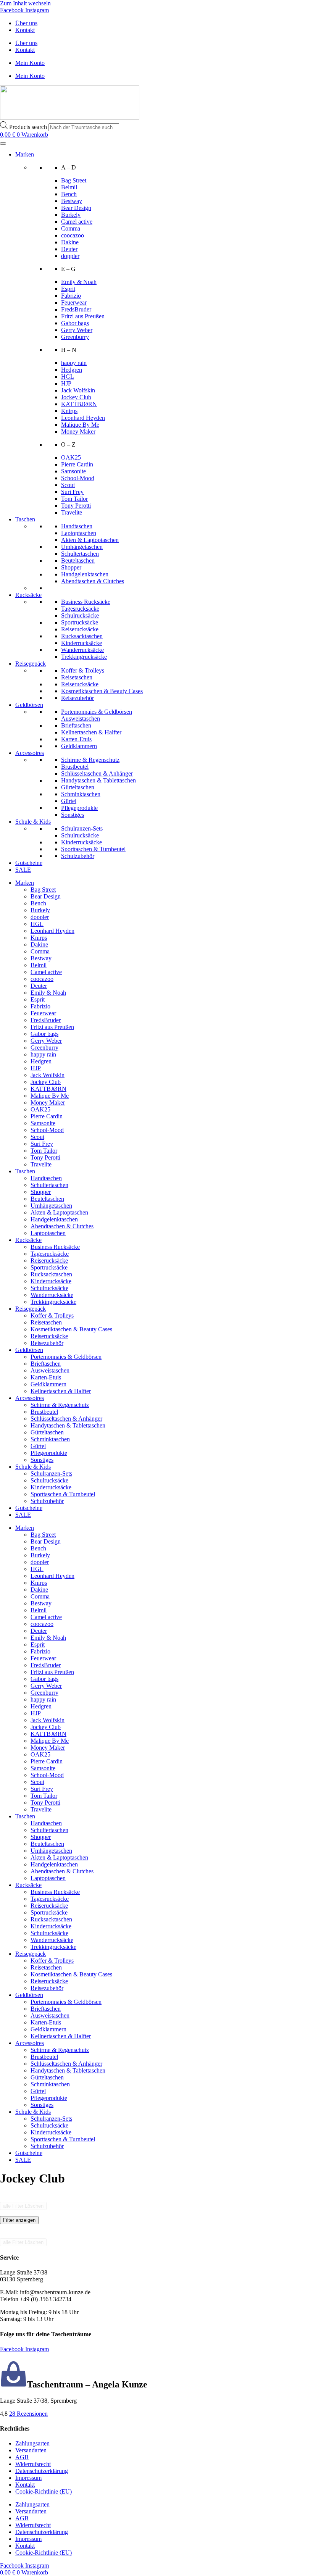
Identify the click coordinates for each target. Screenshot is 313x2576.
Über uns (26, 23)
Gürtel (69, 801)
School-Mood (78, 478)
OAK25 (71, 457)
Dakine (70, 242)
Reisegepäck (31, 664)
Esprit (68, 289)
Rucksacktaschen (82, 636)
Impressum (28, 2478)
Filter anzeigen (19, 2220)
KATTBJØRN (79, 404)
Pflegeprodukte (79, 808)
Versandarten (31, 2450)
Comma (71, 228)
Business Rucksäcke (86, 602)
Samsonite (73, 471)
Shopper (71, 567)
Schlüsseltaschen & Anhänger (97, 773)
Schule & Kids (33, 822)
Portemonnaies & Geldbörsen (97, 712)
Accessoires (30, 753)
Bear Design (76, 208)
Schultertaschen (80, 554)
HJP (66, 383)
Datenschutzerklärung (42, 2471)
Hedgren (72, 370)
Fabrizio (71, 296)
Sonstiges (73, 815)
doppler (70, 256)
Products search (29, 127)
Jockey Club (76, 397)
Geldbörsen (29, 705)
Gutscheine (29, 863)
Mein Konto (30, 63)
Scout (68, 485)
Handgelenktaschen (85, 574)
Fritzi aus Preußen (83, 316)
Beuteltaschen (78, 561)
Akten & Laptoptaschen (90, 540)
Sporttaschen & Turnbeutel (93, 849)
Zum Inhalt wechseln (25, 3)
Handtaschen (77, 526)
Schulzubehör (78, 856)
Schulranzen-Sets (82, 828)
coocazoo (73, 235)
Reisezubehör (77, 698)
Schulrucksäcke (80, 615)
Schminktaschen (81, 794)
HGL (68, 377)
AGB (22, 2457)
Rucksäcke (28, 595)
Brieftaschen (76, 725)
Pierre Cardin (77, 464)
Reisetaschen (77, 677)
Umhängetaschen (82, 547)
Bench (69, 194)
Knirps (69, 411)
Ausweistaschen (81, 719)
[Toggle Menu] (3, 144)
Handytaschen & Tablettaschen (98, 780)
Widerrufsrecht (33, 2464)
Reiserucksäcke (80, 629)
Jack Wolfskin (78, 390)
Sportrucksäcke (80, 622)
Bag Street (74, 180)
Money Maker (78, 431)
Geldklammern (79, 746)
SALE (23, 870)
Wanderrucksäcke (82, 650)
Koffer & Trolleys (83, 670)
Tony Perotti (76, 506)
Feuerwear (74, 302)
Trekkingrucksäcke (84, 657)
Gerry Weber (77, 330)
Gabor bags (75, 323)
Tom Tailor (74, 499)
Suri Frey (72, 492)
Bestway (72, 201)
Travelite (72, 512)
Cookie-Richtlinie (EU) (44, 2491)
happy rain (74, 363)
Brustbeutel (75, 767)
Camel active (77, 222)
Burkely (71, 215)
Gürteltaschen (78, 787)
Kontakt (25, 30)
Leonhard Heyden (83, 418)
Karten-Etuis (76, 739)
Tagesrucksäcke (80, 609)
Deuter (69, 249)
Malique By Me (80, 425)
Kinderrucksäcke (81, 643)
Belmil (69, 187)
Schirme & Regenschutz (90, 760)
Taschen (25, 519)
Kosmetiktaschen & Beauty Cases (102, 691)
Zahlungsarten (32, 2443)
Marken (25, 154)
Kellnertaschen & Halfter (91, 732)
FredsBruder (76, 309)
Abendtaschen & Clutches (93, 581)
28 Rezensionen (28, 2414)
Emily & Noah (79, 282)
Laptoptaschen (79, 533)
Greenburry (75, 337)
